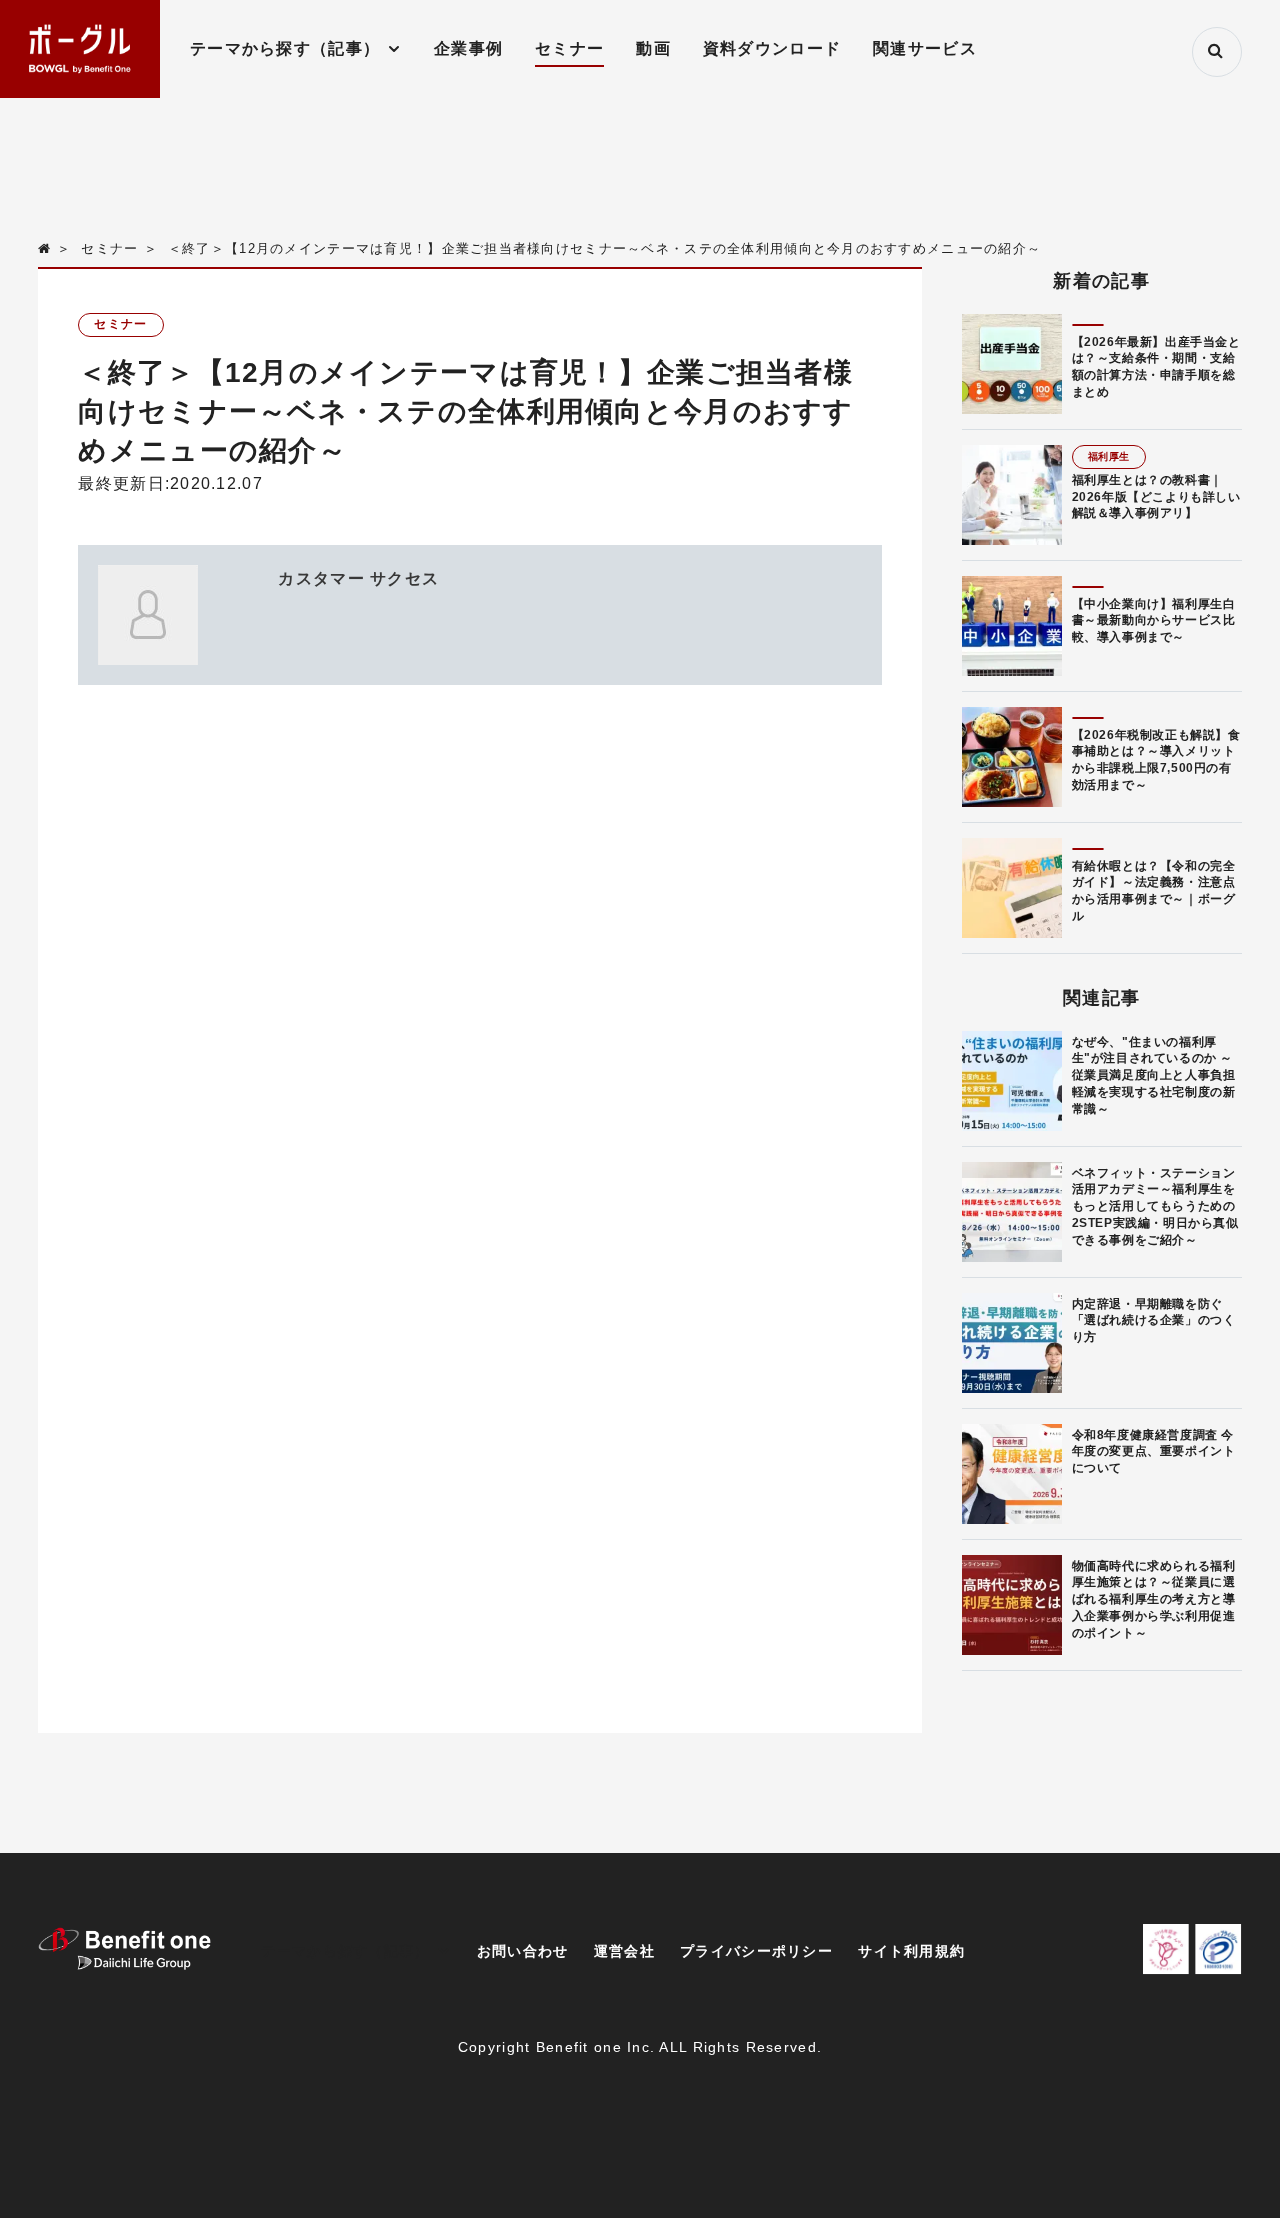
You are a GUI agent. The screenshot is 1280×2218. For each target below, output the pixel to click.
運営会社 (624, 1951)
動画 (653, 48)
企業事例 (468, 48)
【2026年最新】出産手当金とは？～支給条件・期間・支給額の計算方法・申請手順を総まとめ (1156, 367)
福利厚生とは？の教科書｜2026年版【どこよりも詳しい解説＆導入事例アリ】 (1156, 497)
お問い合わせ (523, 1951)
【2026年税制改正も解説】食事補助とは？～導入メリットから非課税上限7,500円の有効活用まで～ (1156, 760)
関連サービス (925, 48)
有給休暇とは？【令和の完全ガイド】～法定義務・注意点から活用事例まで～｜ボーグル (1154, 891)
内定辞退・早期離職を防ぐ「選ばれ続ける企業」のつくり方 (1154, 1321)
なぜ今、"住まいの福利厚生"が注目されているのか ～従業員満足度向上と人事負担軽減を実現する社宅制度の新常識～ (1154, 1075)
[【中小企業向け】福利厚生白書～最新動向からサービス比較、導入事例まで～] (1012, 626)
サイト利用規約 (911, 1951)
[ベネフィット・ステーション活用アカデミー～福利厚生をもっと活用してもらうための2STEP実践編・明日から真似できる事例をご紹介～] (1012, 1212)
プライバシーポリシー (756, 1951)
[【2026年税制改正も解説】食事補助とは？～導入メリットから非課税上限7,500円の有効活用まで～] (1012, 757)
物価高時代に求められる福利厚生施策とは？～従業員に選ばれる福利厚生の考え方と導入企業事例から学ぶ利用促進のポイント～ (1154, 1599)
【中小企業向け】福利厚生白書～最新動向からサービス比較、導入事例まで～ (1154, 621)
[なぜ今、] (1012, 1081)
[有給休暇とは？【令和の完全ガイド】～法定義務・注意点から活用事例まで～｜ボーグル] (1012, 888)
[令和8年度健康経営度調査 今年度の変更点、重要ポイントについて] (1012, 1474)
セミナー (569, 48)
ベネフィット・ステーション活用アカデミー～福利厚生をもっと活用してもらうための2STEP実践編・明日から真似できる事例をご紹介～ (1155, 1206)
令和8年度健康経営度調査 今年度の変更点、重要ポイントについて (1154, 1452)
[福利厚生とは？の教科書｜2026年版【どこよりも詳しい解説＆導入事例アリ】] (1012, 495)
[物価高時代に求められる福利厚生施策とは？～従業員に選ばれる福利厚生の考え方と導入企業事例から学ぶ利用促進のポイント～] (1012, 1605)
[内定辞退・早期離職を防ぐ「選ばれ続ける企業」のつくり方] (1012, 1343)
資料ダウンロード (772, 48)
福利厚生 (1109, 456)
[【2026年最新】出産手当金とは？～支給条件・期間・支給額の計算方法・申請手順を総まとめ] (1012, 364)
